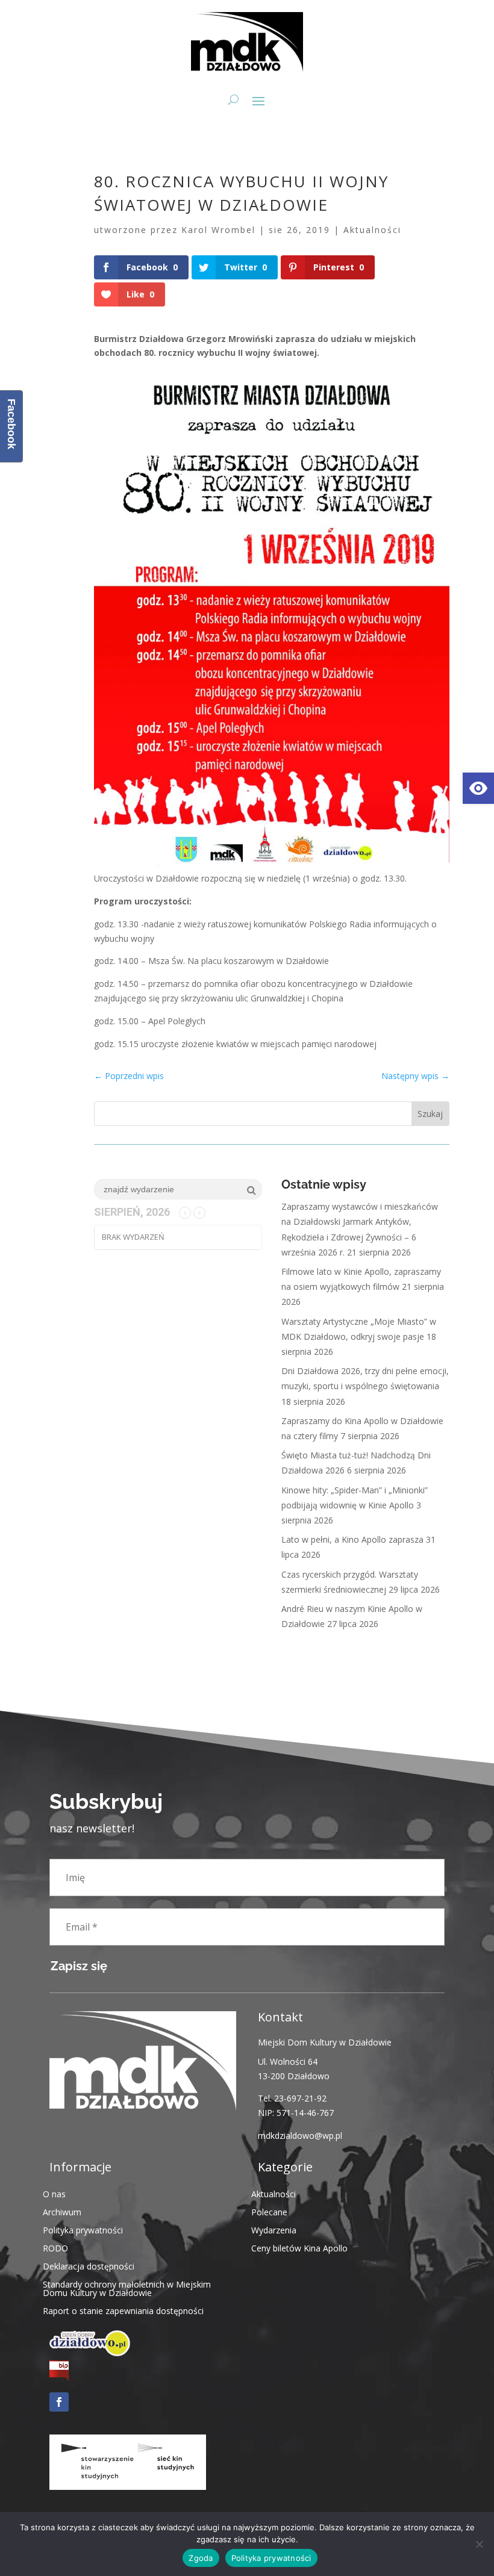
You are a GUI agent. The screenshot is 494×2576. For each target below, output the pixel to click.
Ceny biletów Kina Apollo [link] (299, 2248)
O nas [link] (54, 2193)
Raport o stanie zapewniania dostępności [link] (123, 2310)
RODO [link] (55, 2248)
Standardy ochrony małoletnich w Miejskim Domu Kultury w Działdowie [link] (127, 2288)
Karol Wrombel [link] (218, 230)
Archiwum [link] (62, 2211)
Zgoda (201, 2558)
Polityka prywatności (271, 2558)
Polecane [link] (269, 2211)
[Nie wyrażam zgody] (479, 2544)
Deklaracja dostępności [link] (89, 2266)
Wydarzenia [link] (274, 2229)
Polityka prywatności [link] (83, 2229)
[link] (478, 788)
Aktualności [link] (372, 230)
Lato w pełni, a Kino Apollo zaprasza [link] (352, 1539)
